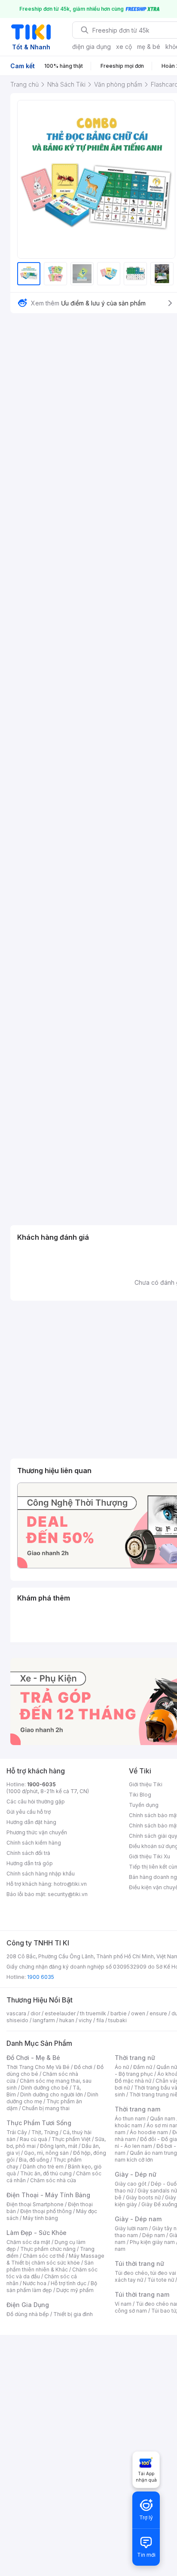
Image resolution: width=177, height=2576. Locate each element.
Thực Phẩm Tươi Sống (39, 2123)
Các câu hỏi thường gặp (36, 1801)
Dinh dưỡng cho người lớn (52, 2094)
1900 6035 (41, 1977)
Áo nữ (122, 2067)
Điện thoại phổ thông (46, 2211)
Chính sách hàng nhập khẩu (41, 1874)
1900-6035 (41, 1784)
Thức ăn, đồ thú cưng (46, 2173)
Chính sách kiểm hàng (34, 1843)
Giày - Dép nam (138, 2219)
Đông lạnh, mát (59, 2146)
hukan (67, 2020)
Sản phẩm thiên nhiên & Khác (50, 2266)
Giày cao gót (131, 2184)
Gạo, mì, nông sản (46, 2153)
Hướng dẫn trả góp (30, 1863)
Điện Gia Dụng (28, 2305)
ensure (158, 2013)
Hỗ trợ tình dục (69, 2283)
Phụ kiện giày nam (152, 2242)
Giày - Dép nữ (136, 2174)
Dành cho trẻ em (43, 2167)
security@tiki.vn (68, 1894)
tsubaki (117, 2020)
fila (100, 2020)
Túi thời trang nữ (139, 2263)
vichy (85, 2020)
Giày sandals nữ (157, 2191)
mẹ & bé (149, 47)
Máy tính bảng (40, 2218)
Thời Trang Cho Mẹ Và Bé (38, 2067)
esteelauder (60, 2013)
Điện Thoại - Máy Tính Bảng (48, 2195)
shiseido (17, 2020)
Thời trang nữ (135, 2058)
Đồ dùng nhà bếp (28, 2314)
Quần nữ (167, 2067)
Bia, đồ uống (34, 2160)
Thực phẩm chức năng (48, 2249)
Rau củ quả (34, 2139)
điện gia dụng (92, 47)
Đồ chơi (83, 2067)
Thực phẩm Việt (71, 2139)
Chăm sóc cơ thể (44, 2256)
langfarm (44, 2020)
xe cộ (124, 47)
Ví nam (123, 2304)
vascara (16, 2013)
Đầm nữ (143, 2067)
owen (138, 2013)
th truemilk (93, 2013)
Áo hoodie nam (149, 2132)
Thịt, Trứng (45, 2132)
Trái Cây (17, 2132)
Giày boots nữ (143, 2197)
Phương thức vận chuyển (37, 1832)
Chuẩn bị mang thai (46, 2108)
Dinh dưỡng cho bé (45, 2088)
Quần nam (163, 2118)
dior (35, 2013)
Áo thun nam (130, 2118)
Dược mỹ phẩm (75, 2290)
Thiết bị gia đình (73, 2314)
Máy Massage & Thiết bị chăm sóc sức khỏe (55, 2259)
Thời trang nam (137, 2109)
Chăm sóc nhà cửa (53, 2180)
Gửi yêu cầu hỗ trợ (29, 1812)
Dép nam (154, 2235)
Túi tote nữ (161, 2280)
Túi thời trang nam (142, 2294)
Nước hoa (35, 2283)
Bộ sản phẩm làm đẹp (52, 2287)
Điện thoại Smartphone (35, 2204)
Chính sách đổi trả (28, 1853)
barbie (119, 2013)
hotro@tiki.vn (70, 1884)
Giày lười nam (131, 2228)
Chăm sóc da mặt (28, 2242)
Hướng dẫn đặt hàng (31, 1822)
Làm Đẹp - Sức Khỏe (37, 2233)
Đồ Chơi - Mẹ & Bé (33, 2058)
